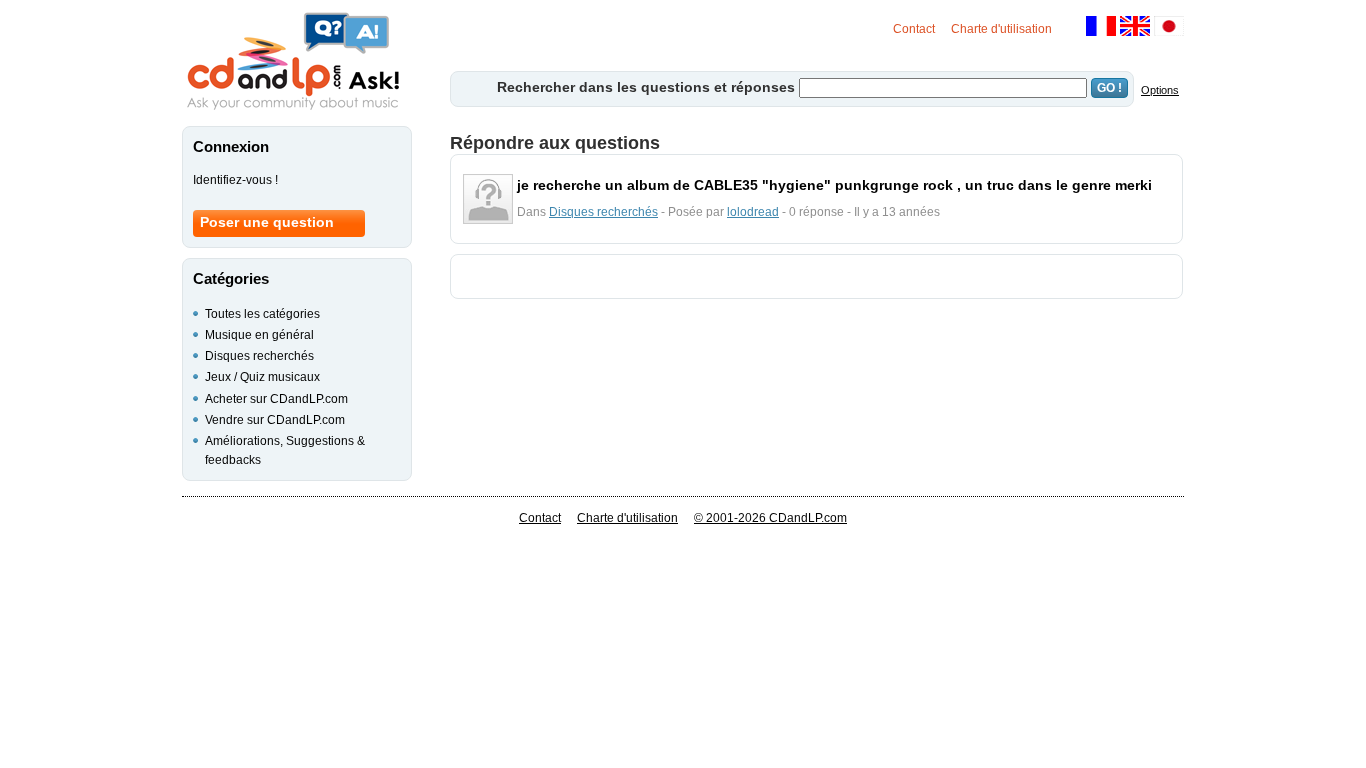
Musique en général (259, 335)
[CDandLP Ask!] (293, 62)
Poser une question (267, 222)
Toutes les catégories (262, 314)
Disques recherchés (603, 212)
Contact (914, 29)
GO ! (1109, 88)
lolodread (753, 212)
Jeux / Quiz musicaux (262, 377)
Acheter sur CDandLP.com (276, 399)
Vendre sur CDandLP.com (275, 420)
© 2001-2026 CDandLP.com (770, 518)
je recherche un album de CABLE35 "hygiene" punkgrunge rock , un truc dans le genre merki (834, 185)
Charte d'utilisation (1001, 29)
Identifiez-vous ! (235, 180)
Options (1160, 90)
